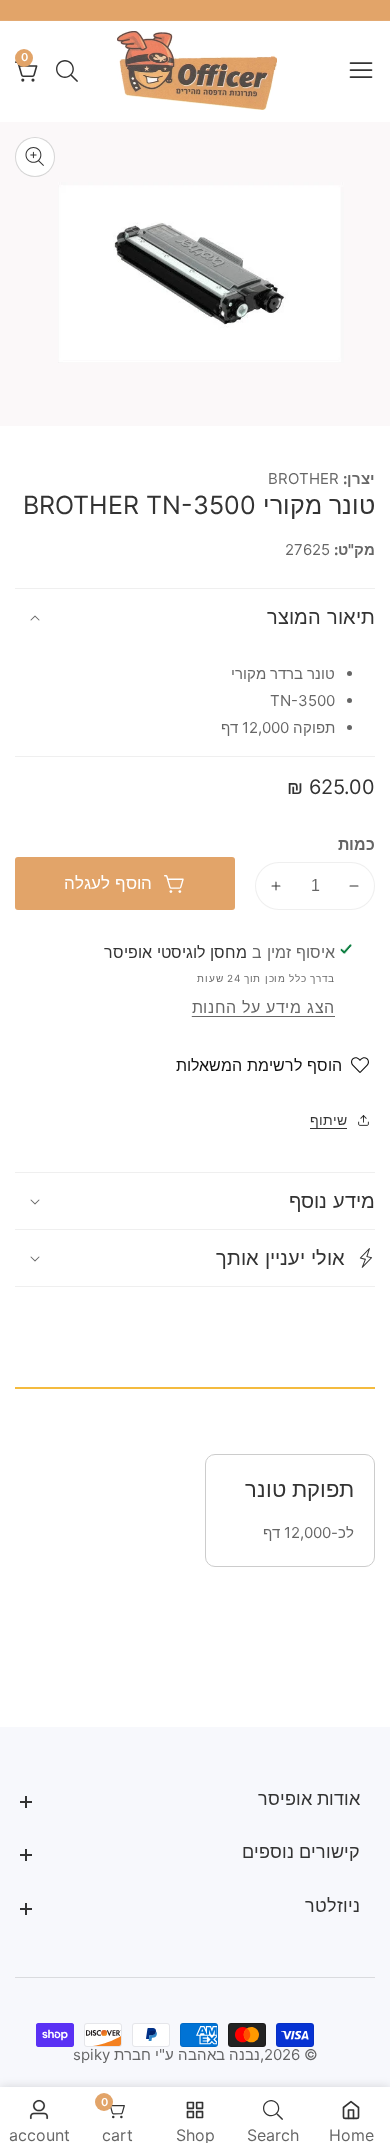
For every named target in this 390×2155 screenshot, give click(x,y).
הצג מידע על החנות (263, 1007)
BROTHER (303, 478)
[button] (195, 1258)
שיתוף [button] (328, 1119)
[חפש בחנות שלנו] (63, 71)
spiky (91, 2054)
